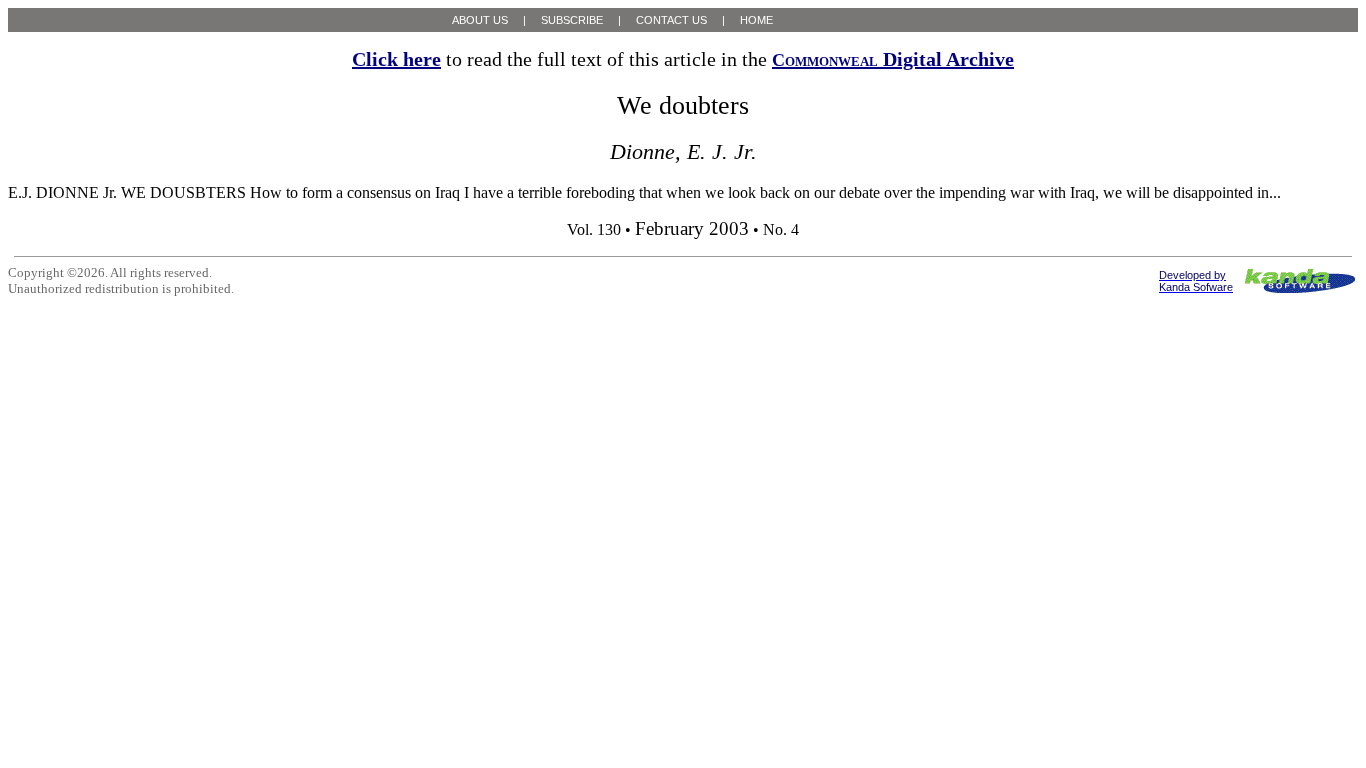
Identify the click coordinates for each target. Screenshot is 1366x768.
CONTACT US (671, 20)
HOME (756, 20)
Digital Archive (893, 59)
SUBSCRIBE (572, 20)
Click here (396, 59)
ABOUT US (480, 20)
